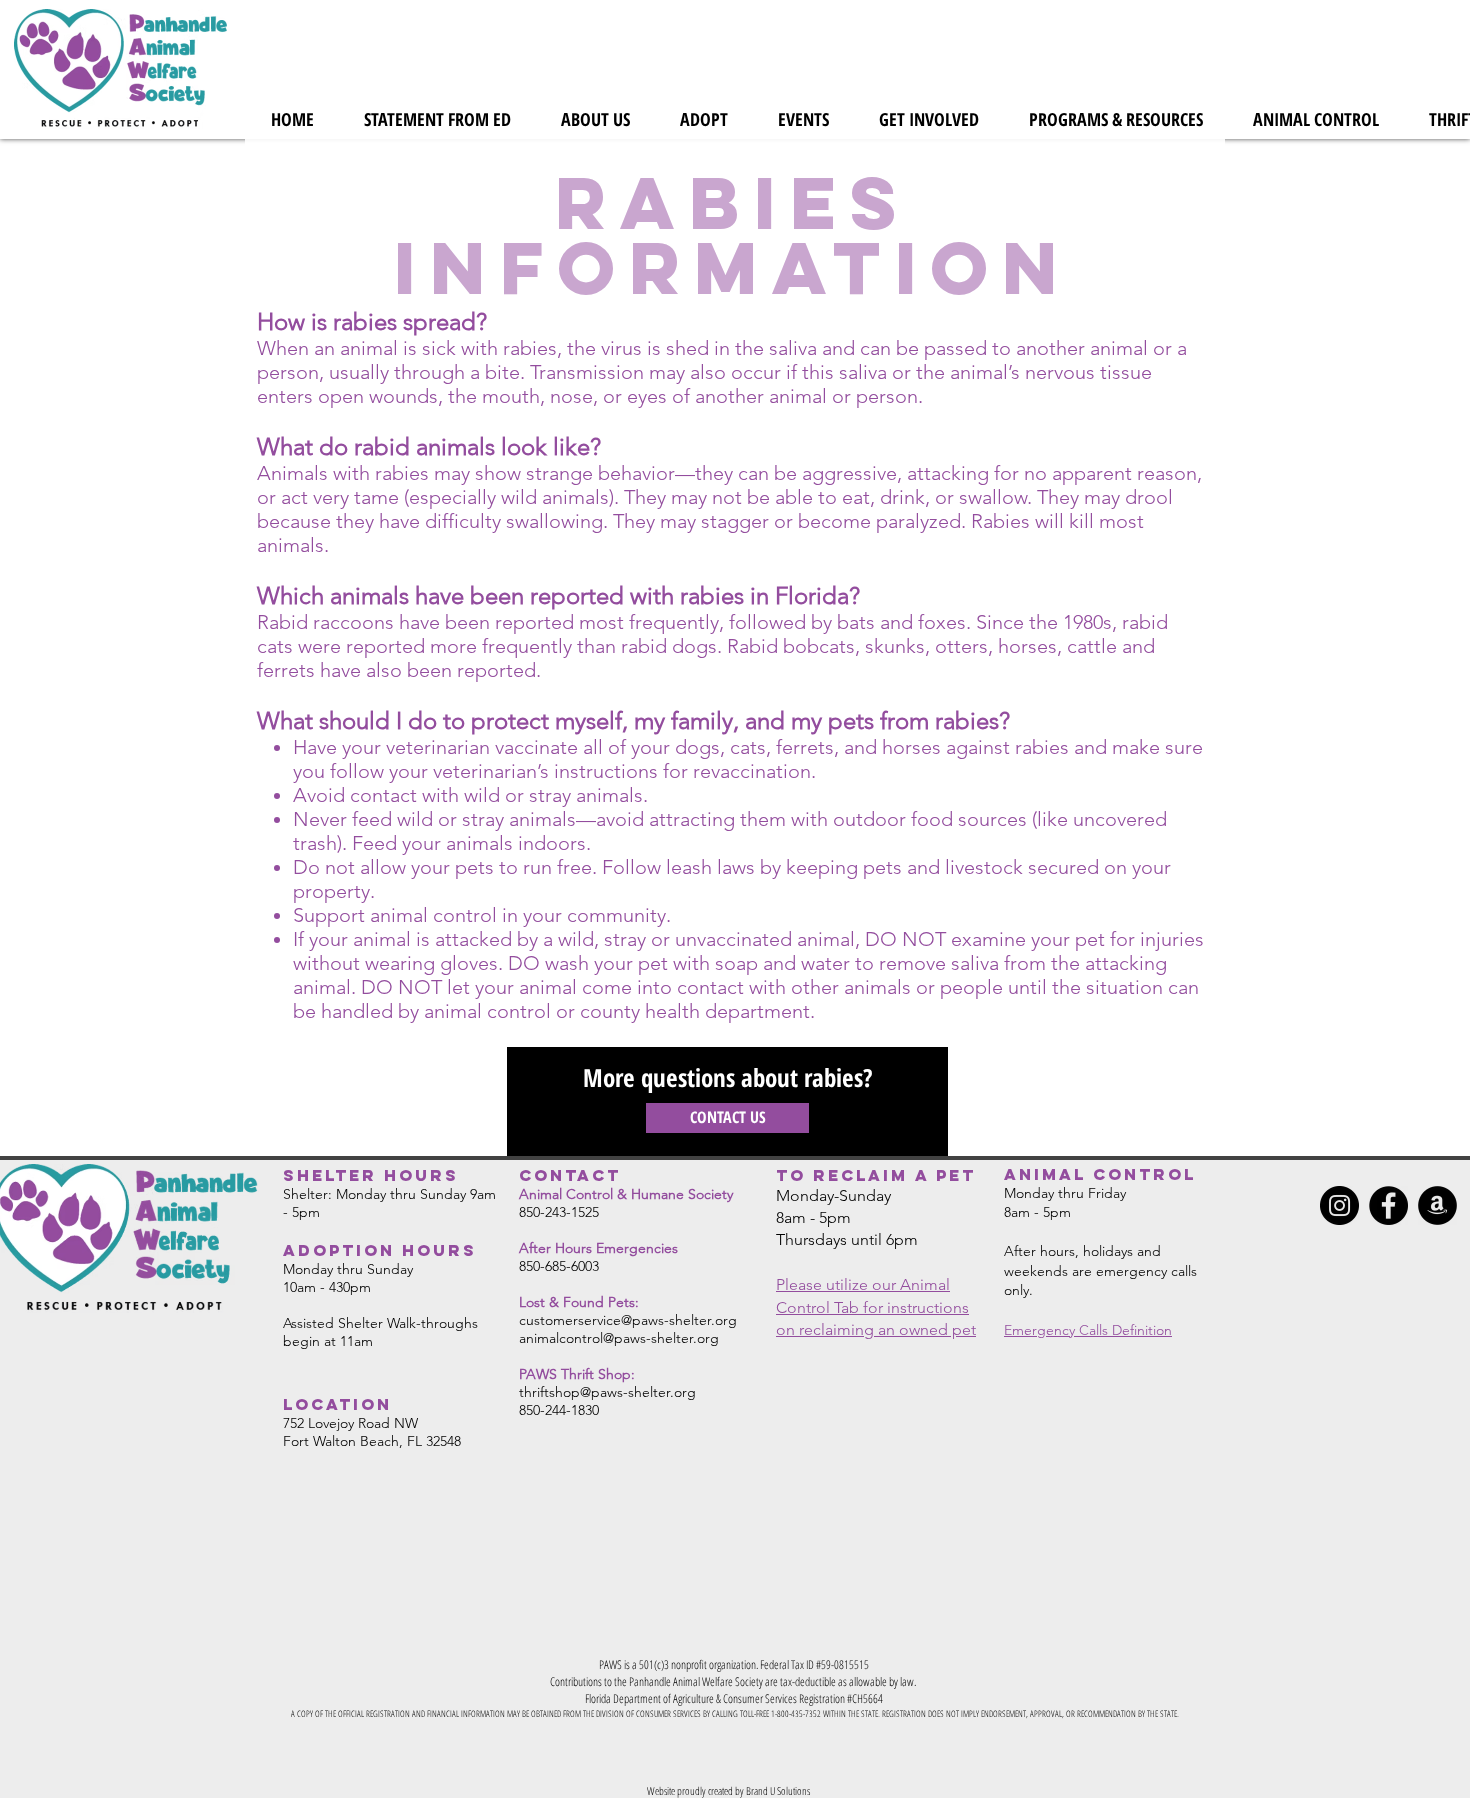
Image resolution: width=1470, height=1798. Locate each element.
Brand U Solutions (778, 1790)
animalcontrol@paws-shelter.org (619, 1338)
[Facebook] (1388, 1205)
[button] (595, 119)
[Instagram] (1339, 1205)
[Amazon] (1437, 1205)
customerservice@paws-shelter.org (628, 1320)
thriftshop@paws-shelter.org (607, 1392)
